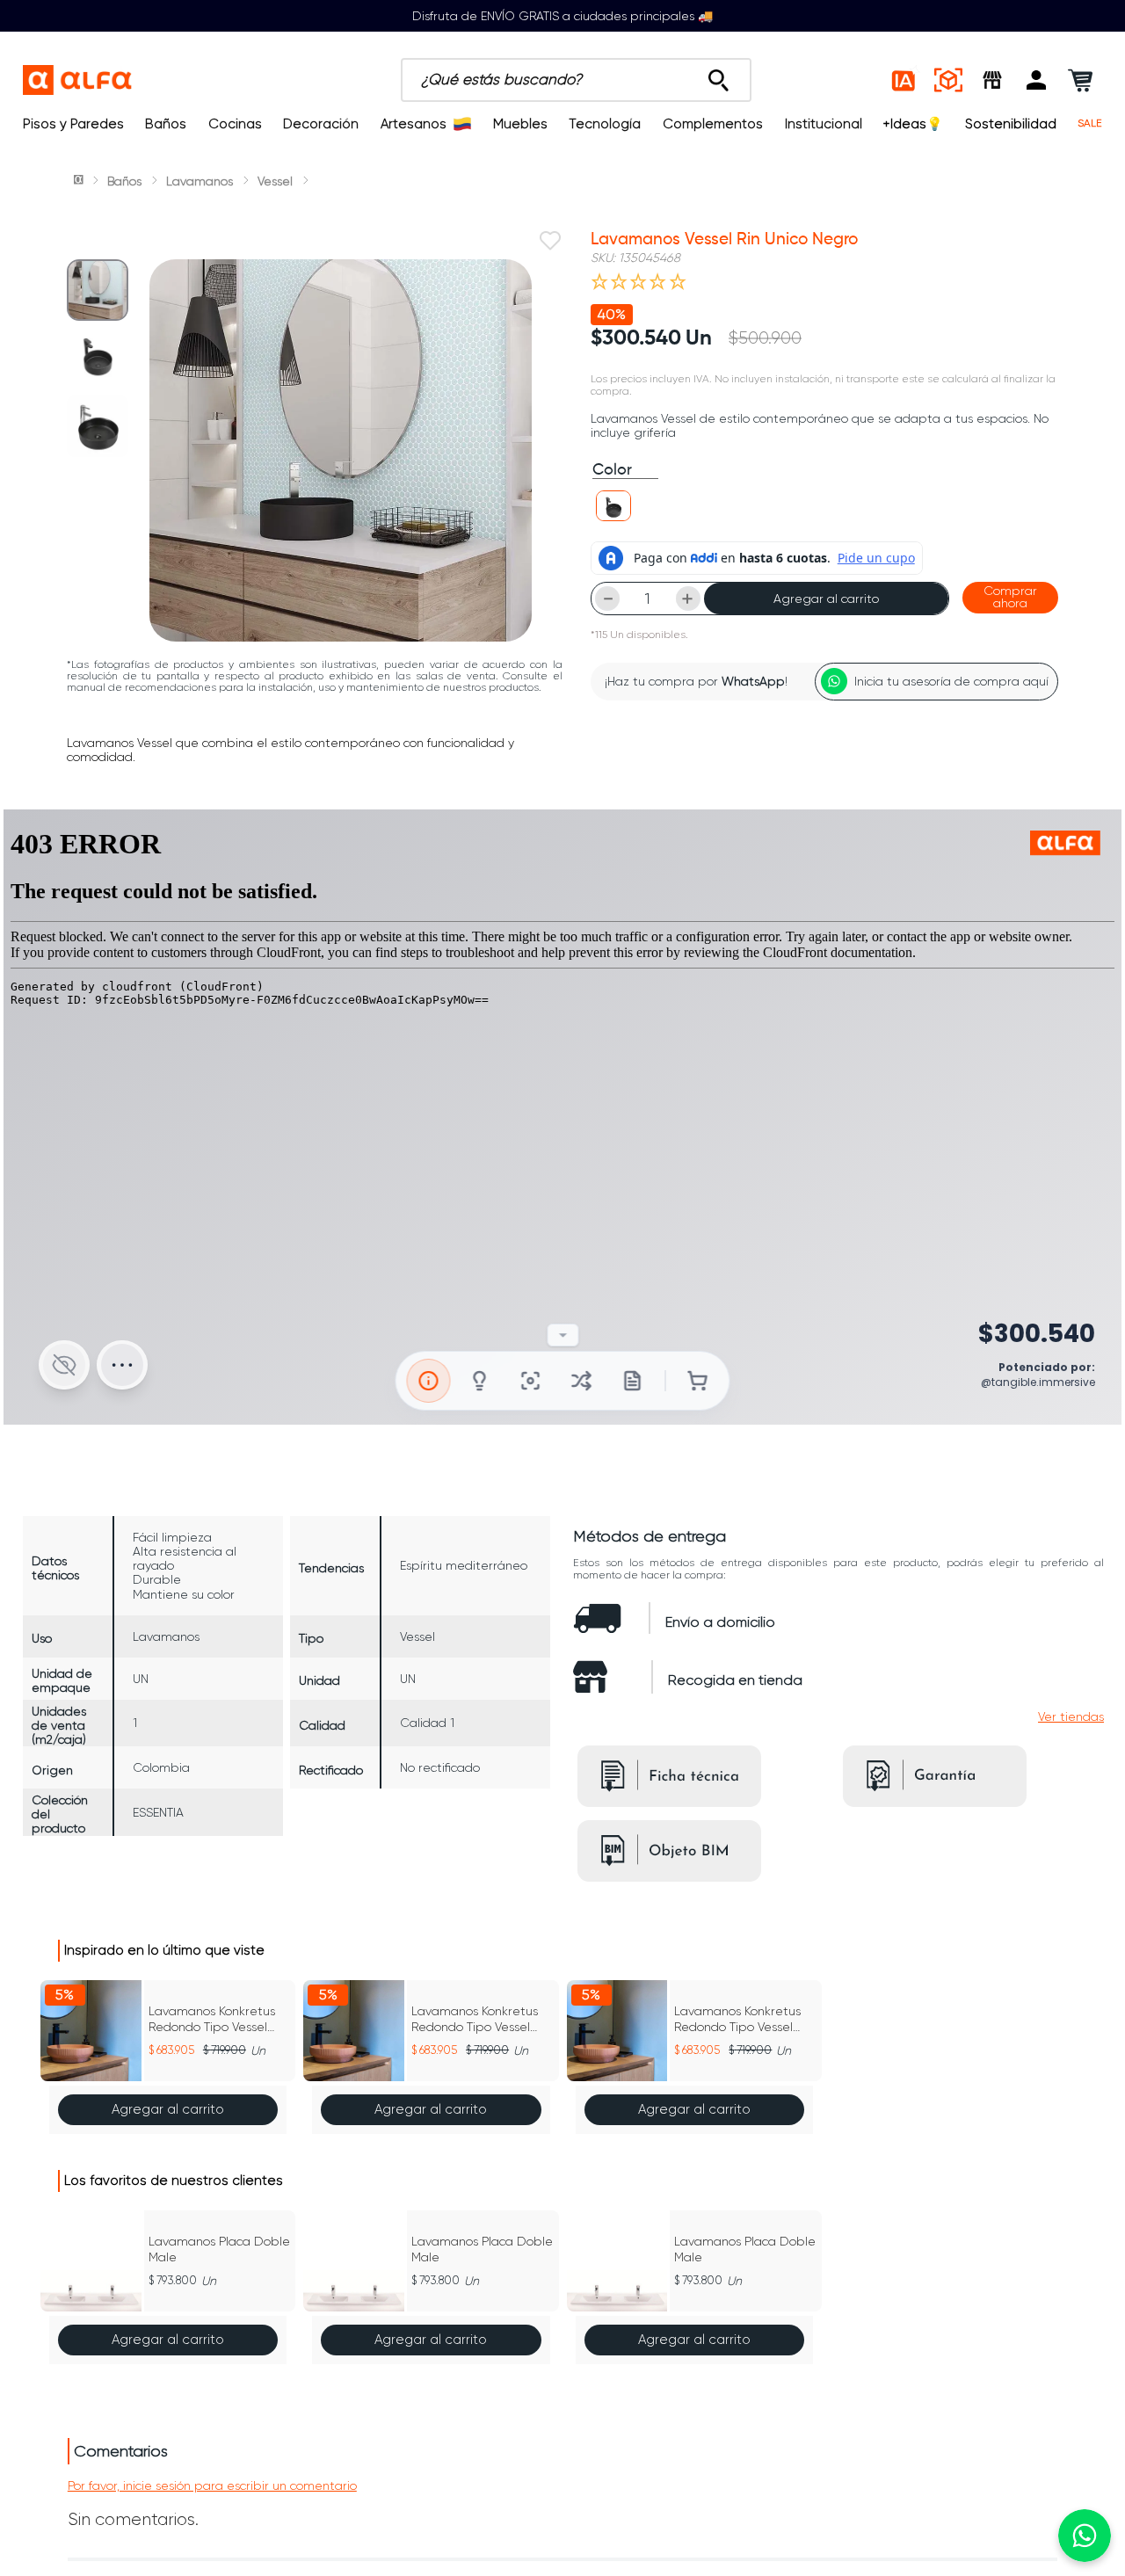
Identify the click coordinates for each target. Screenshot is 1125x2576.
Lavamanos (200, 181)
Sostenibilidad (1011, 124)
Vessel (275, 181)
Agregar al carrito (826, 599)
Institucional (824, 124)
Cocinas (235, 124)
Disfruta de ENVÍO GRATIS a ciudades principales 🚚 (562, 16)
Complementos (713, 124)
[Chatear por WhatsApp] (1085, 2536)
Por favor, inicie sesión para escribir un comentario (212, 2485)
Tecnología (605, 124)
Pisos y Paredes (73, 124)
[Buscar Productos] (719, 76)
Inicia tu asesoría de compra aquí (951, 681)
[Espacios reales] (948, 80)
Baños (166, 124)
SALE (1090, 123)
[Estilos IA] (904, 80)
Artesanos (414, 124)
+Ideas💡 (913, 124)
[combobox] (576, 80)
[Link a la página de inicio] (80, 181)
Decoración (321, 124)
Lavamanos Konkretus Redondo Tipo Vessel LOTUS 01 (212, 2019)
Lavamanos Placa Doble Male (219, 2249)
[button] (1036, 80)
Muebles (520, 124)
